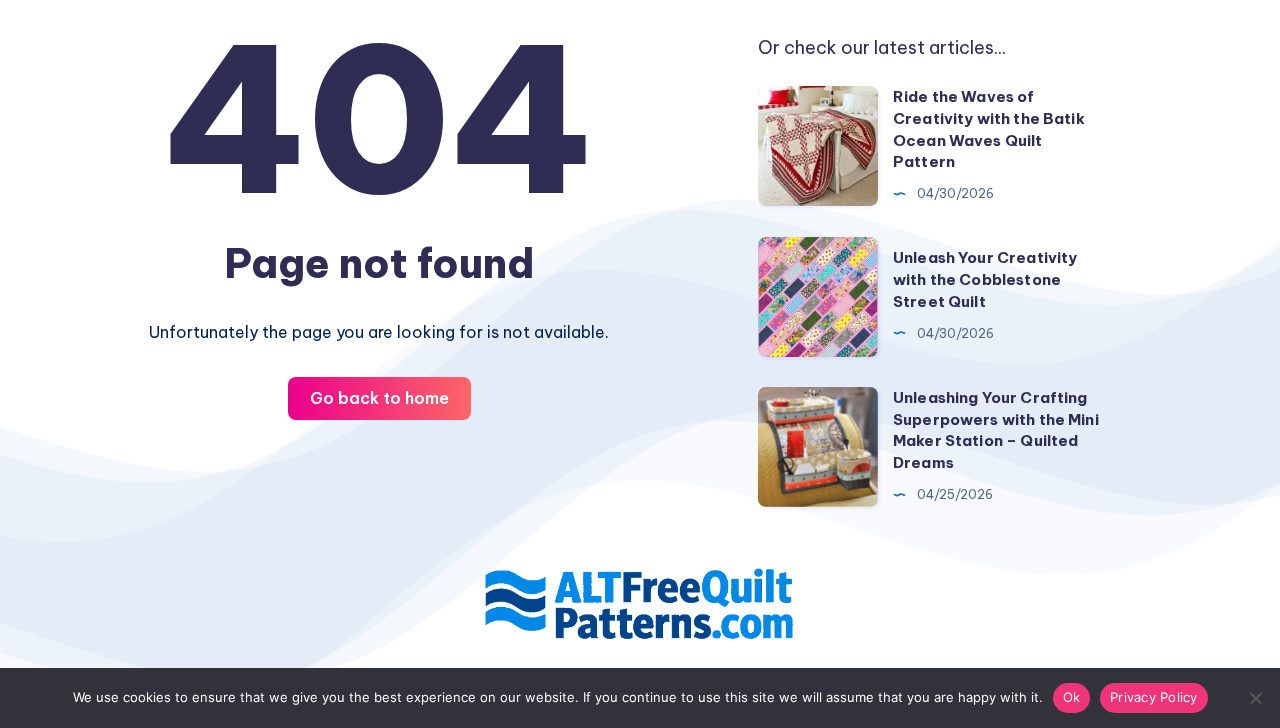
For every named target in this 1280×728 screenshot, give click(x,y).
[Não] (1255, 698)
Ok (1072, 697)
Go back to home (379, 398)
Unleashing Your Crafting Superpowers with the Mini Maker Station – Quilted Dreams (996, 430)
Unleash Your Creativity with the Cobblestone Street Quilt (985, 279)
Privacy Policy (1154, 697)
